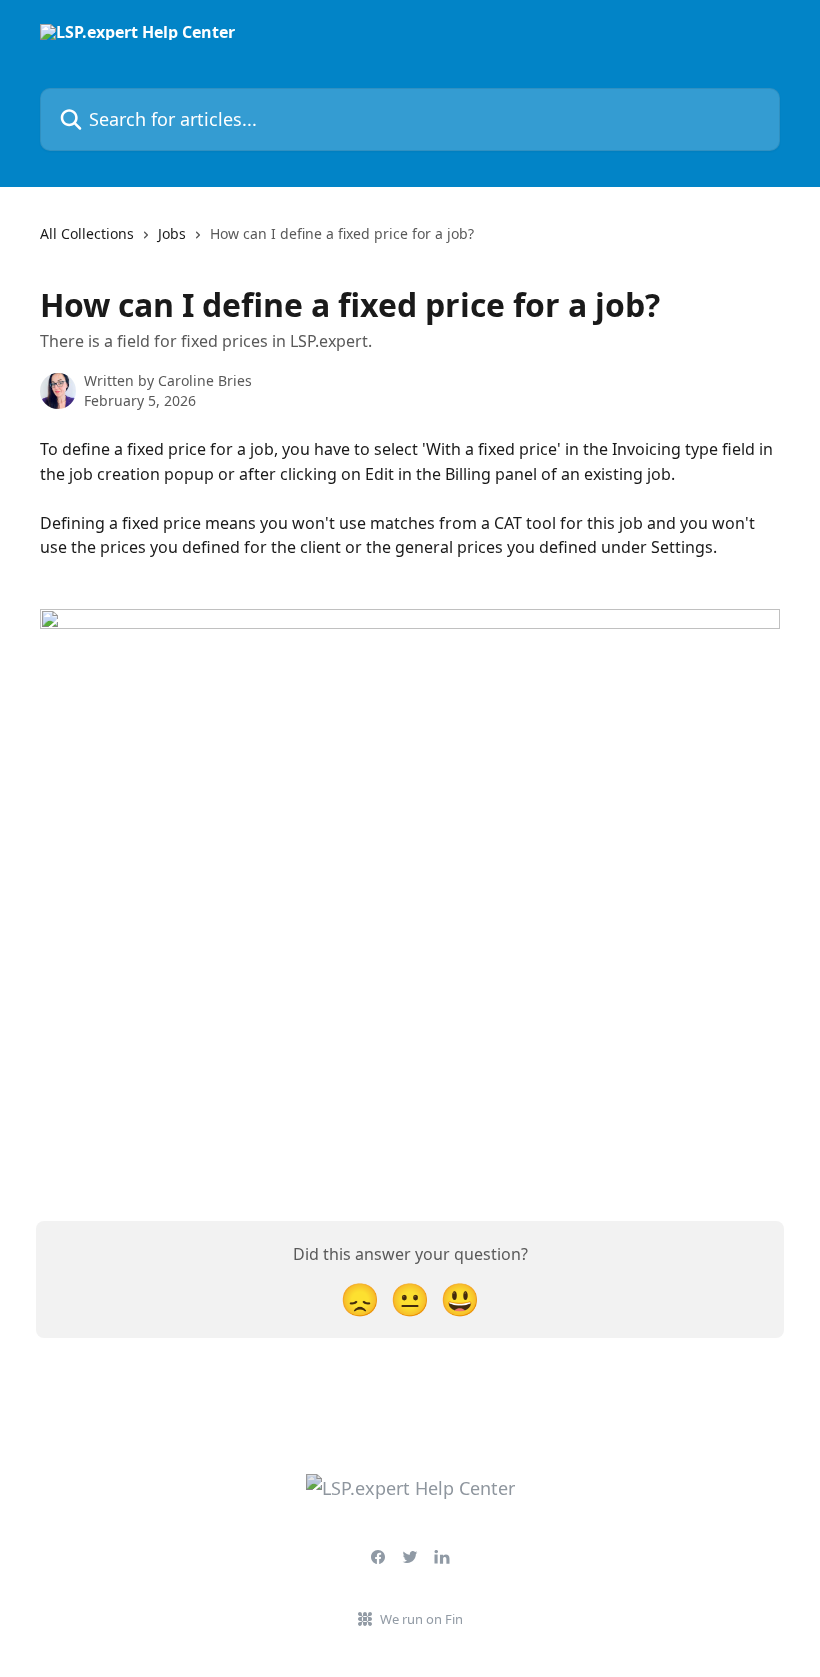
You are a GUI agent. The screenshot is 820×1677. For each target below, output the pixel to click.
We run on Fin (421, 1619)
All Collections (87, 233)
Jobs (172, 233)
